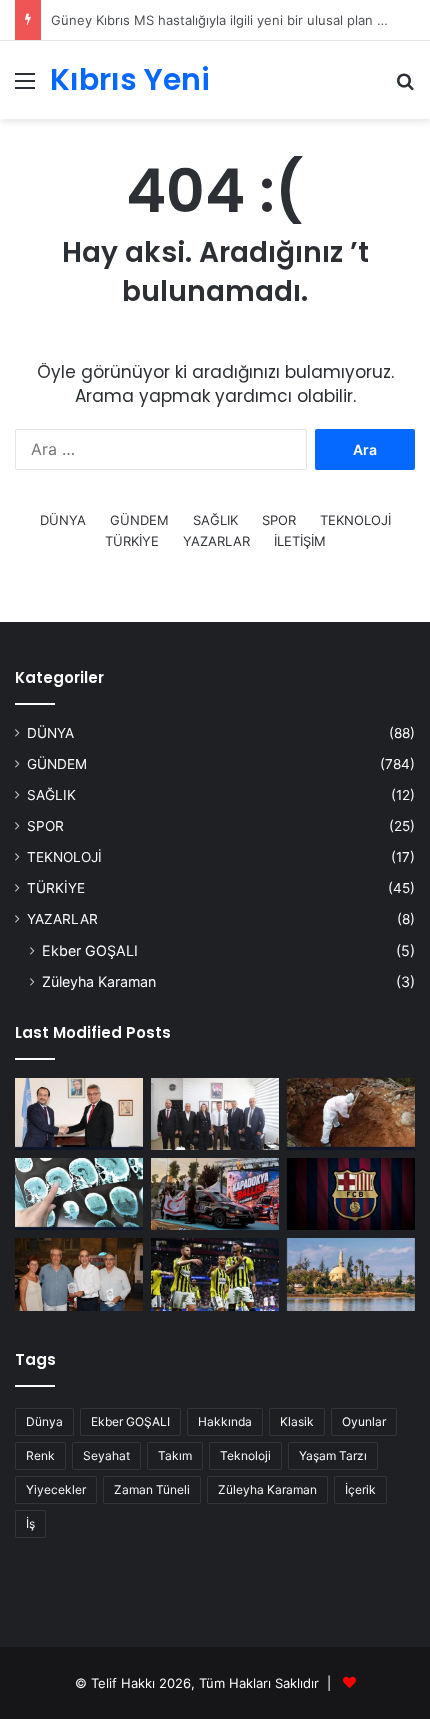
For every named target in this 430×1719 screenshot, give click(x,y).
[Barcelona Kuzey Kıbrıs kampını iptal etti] (351, 1194)
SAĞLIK (215, 520)
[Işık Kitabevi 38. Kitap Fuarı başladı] (79, 1274)
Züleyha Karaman (99, 981)
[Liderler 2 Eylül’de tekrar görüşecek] (79, 1114)
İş (30, 1523)
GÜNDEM (139, 520)
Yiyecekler (56, 1489)
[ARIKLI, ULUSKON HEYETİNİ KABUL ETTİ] (215, 1114)
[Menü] (25, 87)
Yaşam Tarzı (333, 1455)
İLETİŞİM (300, 541)
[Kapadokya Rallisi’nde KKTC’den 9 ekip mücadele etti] (215, 1194)
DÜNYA (63, 520)
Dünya (44, 1421)
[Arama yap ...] (405, 87)
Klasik (297, 1421)
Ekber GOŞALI (90, 950)
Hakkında (225, 1421)
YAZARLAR (216, 541)
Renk (40, 1455)
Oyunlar (364, 1421)
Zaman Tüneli (152, 1489)
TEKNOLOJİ (355, 520)
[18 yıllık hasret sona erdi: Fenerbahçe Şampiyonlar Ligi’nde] (215, 1274)
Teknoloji (245, 1455)
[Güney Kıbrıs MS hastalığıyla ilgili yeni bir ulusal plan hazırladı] (79, 1194)
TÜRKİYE (132, 541)
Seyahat (106, 1455)
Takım (175, 1455)
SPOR (279, 520)
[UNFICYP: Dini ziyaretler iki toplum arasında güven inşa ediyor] (351, 1274)
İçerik (360, 1489)
